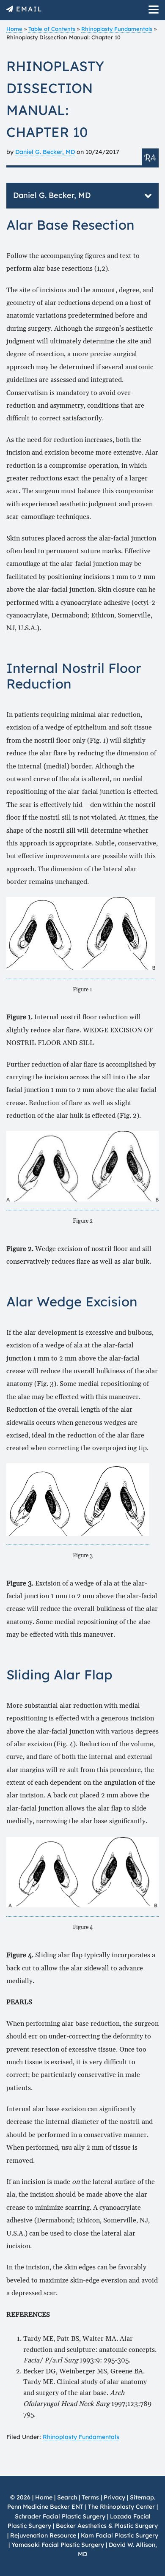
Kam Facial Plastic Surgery (120, 2535)
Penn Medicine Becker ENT (45, 2507)
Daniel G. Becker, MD (45, 152)
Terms (90, 2497)
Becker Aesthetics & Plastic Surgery (107, 2526)
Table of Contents (52, 29)
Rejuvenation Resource (44, 2535)
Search (67, 2497)
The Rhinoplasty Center (121, 2507)
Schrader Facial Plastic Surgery (60, 2516)
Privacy (114, 2497)
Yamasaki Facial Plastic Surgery (58, 2545)
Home (14, 29)
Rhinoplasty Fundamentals (117, 29)
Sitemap (142, 2497)
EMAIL (29, 9)
